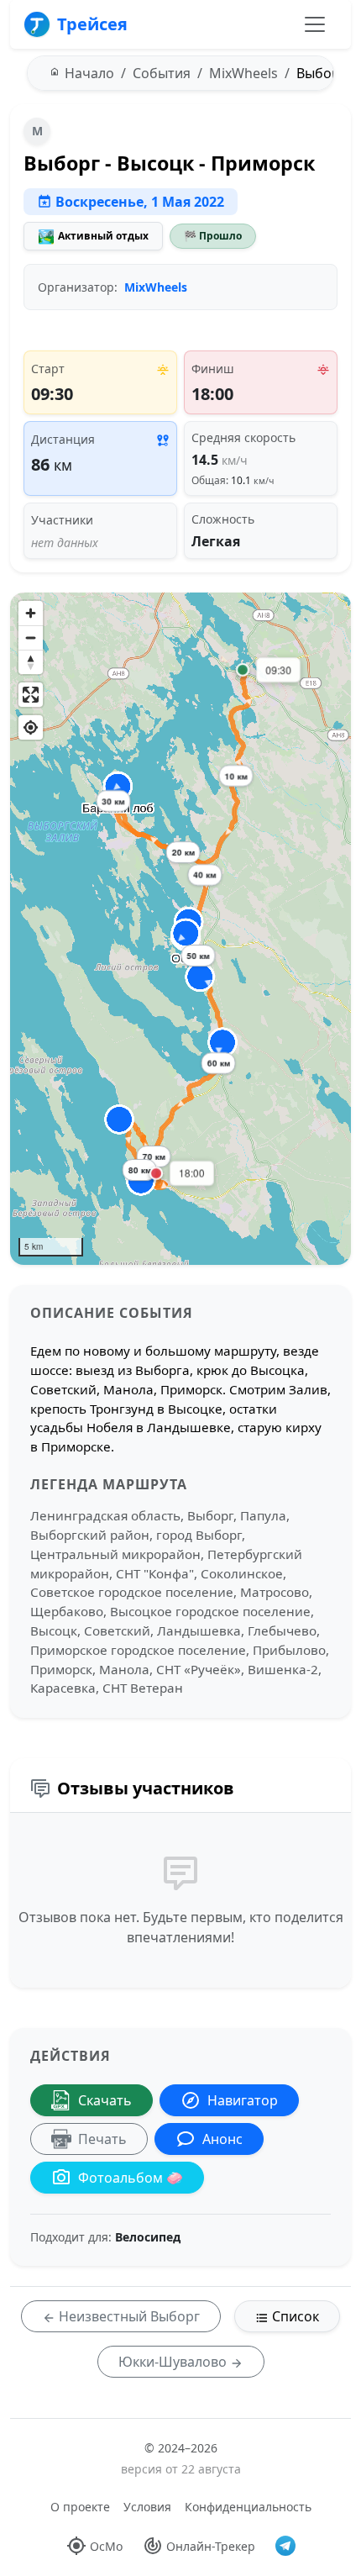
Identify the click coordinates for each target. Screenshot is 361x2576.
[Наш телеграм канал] (285, 2546)
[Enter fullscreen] (31, 695)
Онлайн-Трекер (211, 2546)
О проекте (80, 2507)
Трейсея (92, 24)
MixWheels (156, 287)
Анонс (222, 2139)
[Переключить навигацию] (315, 24)
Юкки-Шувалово (174, 2362)
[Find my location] (31, 727)
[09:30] (243, 670)
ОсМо (106, 2546)
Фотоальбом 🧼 (131, 2178)
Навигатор (243, 2100)
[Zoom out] (31, 637)
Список (294, 2316)
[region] (180, 929)
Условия (147, 2507)
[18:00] (156, 1173)
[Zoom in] (31, 613)
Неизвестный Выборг (128, 2316)
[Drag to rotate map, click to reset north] (31, 662)
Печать (102, 2139)
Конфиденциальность (248, 2507)
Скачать (105, 2100)
